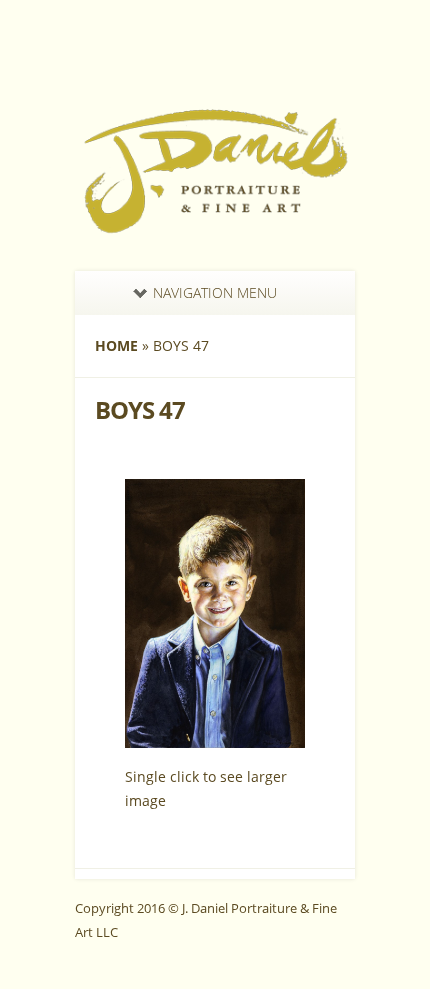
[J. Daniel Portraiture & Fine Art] (215, 228)
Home (116, 345)
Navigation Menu (215, 292)
